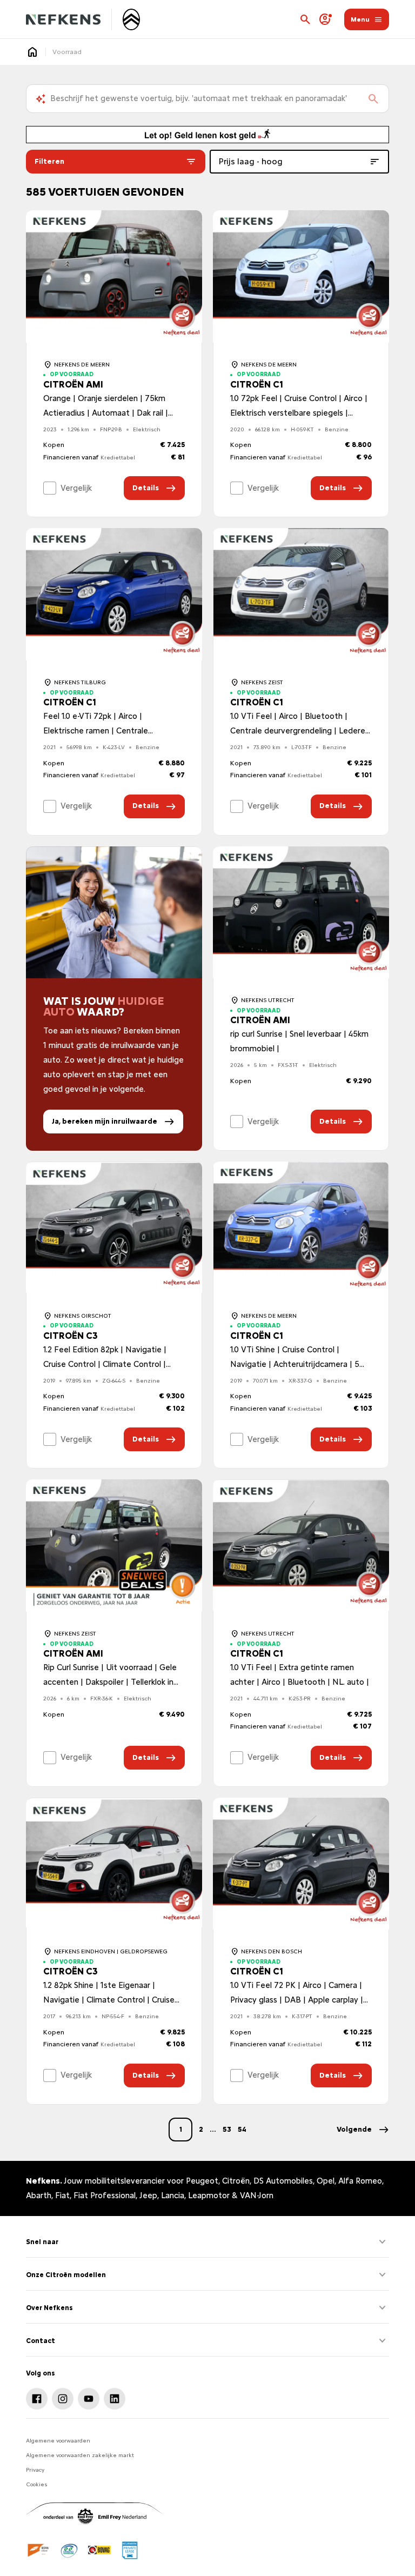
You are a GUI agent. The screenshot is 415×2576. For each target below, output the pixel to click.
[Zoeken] (373, 99)
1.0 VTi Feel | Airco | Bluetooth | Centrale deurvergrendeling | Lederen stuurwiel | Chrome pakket (300, 731)
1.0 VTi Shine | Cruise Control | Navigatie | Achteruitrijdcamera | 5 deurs (295, 1364)
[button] (363, 2130)
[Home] (63, 19)
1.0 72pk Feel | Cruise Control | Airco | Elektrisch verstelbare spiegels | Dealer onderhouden (299, 413)
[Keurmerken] (39, 2550)
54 (242, 2129)
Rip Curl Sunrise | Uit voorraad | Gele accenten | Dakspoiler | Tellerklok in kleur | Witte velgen (110, 1682)
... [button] (213, 2129)
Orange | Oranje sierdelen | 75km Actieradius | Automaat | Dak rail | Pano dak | (106, 413)
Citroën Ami (73, 385)
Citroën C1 (257, 385)
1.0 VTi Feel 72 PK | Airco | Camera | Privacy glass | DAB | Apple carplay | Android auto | (297, 2000)
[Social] (37, 2399)
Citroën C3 (71, 1336)
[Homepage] (32, 52)
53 (227, 2129)
